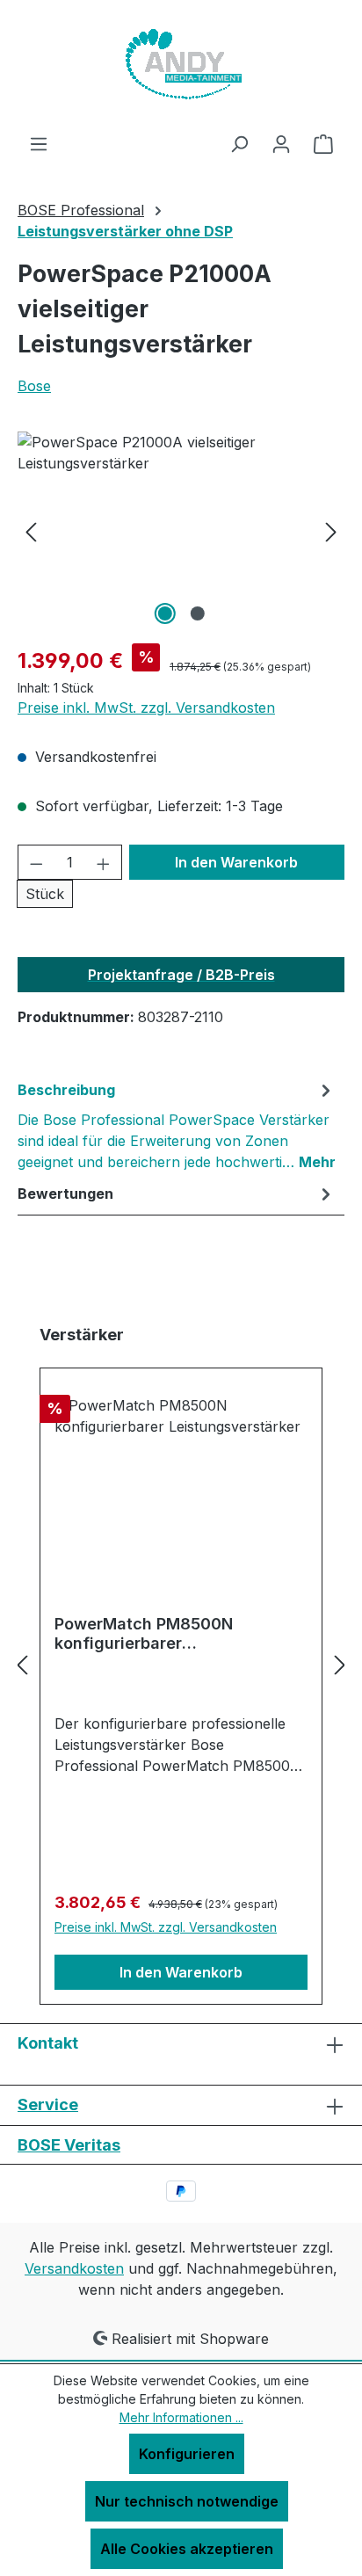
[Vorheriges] (31, 530)
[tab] (177, 1125)
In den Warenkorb (236, 862)
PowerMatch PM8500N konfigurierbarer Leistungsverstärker (144, 1634)
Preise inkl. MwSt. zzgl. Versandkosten (146, 707)
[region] (181, 530)
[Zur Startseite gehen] (181, 66)
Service (48, 2104)
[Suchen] (239, 143)
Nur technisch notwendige (187, 2501)
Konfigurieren (187, 2454)
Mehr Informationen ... (181, 2417)
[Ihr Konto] (281, 143)
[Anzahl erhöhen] (104, 862)
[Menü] (39, 143)
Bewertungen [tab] (65, 1194)
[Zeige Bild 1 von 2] (164, 613)
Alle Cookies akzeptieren (187, 2549)
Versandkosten (74, 2268)
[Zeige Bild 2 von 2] (197, 613)
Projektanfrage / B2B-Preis (181, 975)
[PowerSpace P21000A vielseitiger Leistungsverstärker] (181, 530)
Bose (34, 386)
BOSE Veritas (69, 2145)
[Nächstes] (331, 530)
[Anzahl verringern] (36, 862)
